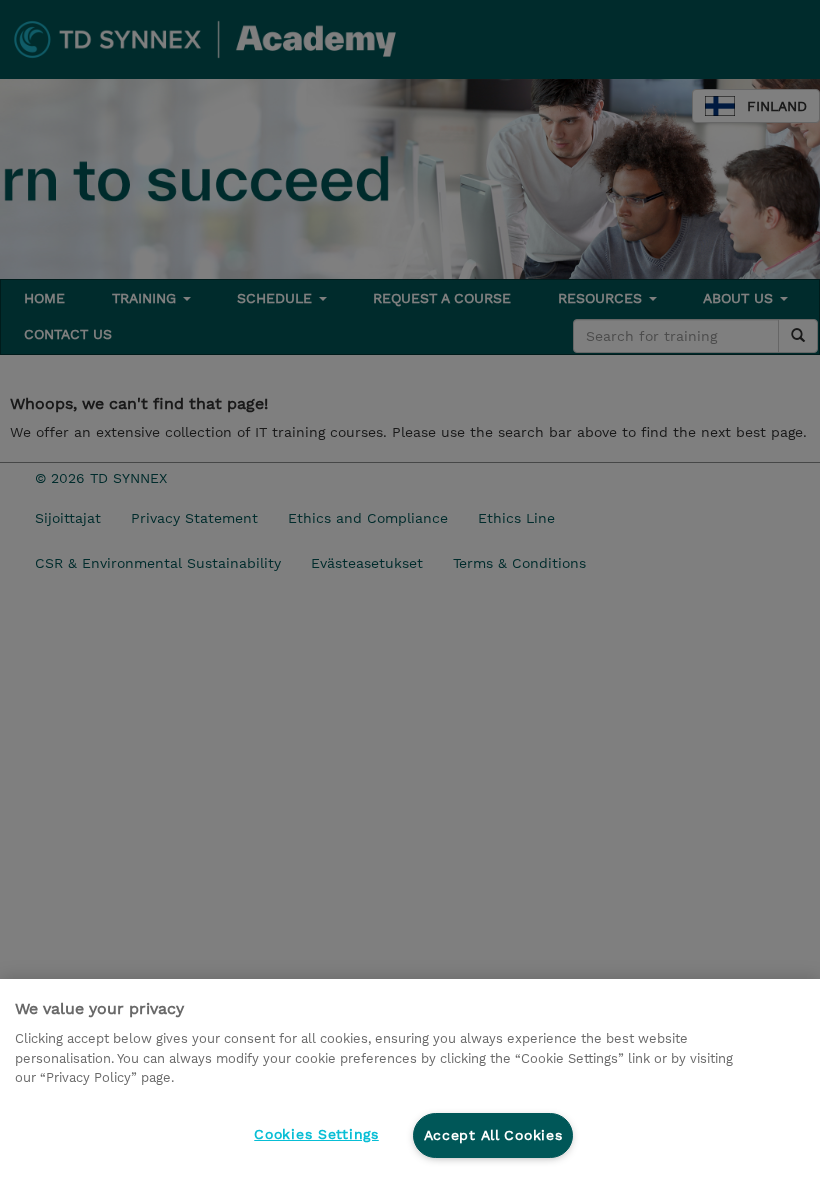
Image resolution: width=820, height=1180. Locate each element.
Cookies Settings (316, 1134)
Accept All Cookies (493, 1135)
